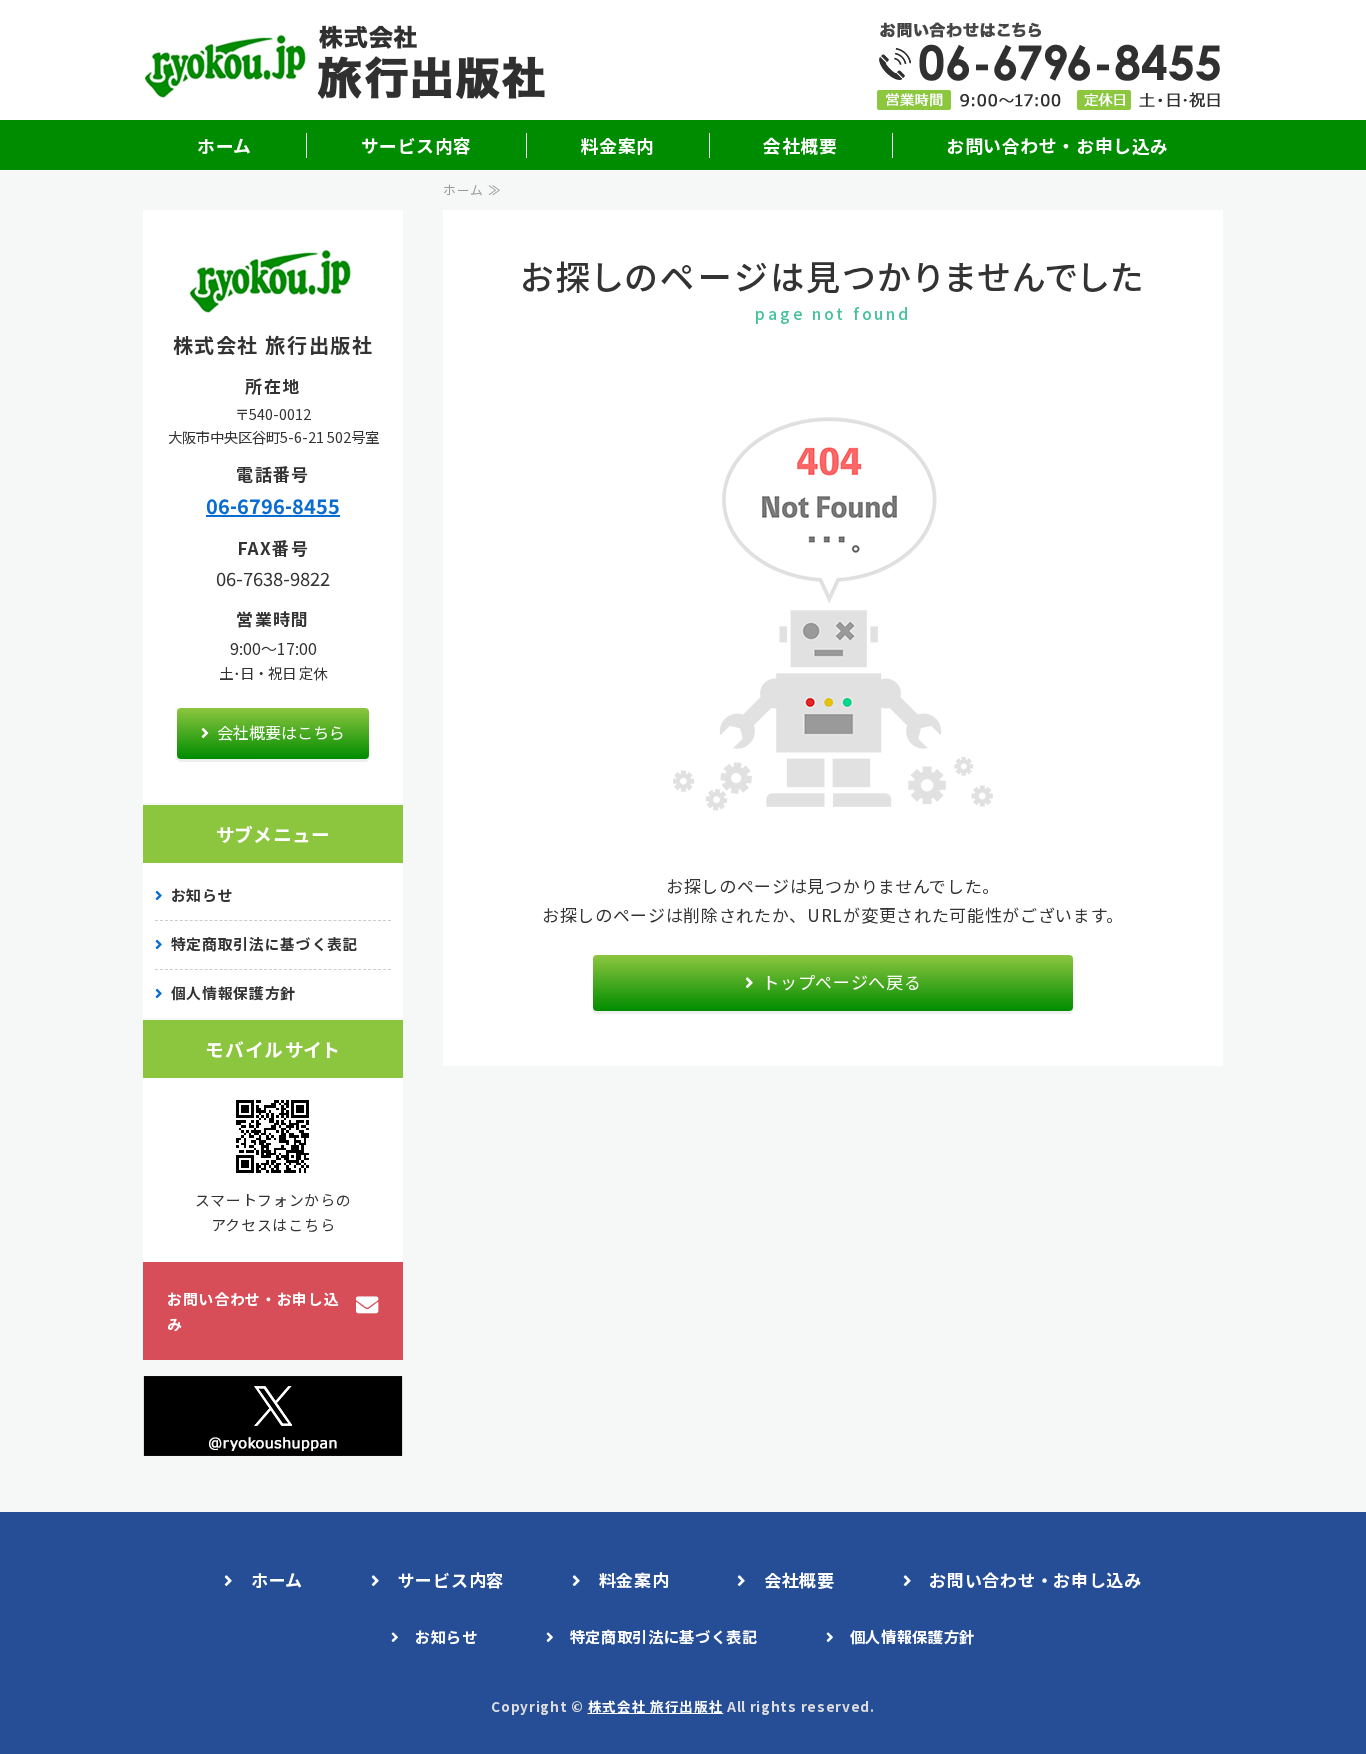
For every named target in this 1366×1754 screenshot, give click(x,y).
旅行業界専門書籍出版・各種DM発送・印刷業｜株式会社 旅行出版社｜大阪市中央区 (353, 65)
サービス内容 (416, 145)
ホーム (224, 145)
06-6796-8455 (273, 505)
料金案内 (618, 145)
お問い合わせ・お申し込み (1057, 145)
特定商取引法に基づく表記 (265, 943)
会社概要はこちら (281, 732)
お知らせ (202, 894)
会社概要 (800, 145)
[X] (273, 1440)
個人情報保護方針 (233, 992)
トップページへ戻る (841, 981)
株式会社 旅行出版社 (656, 1706)
